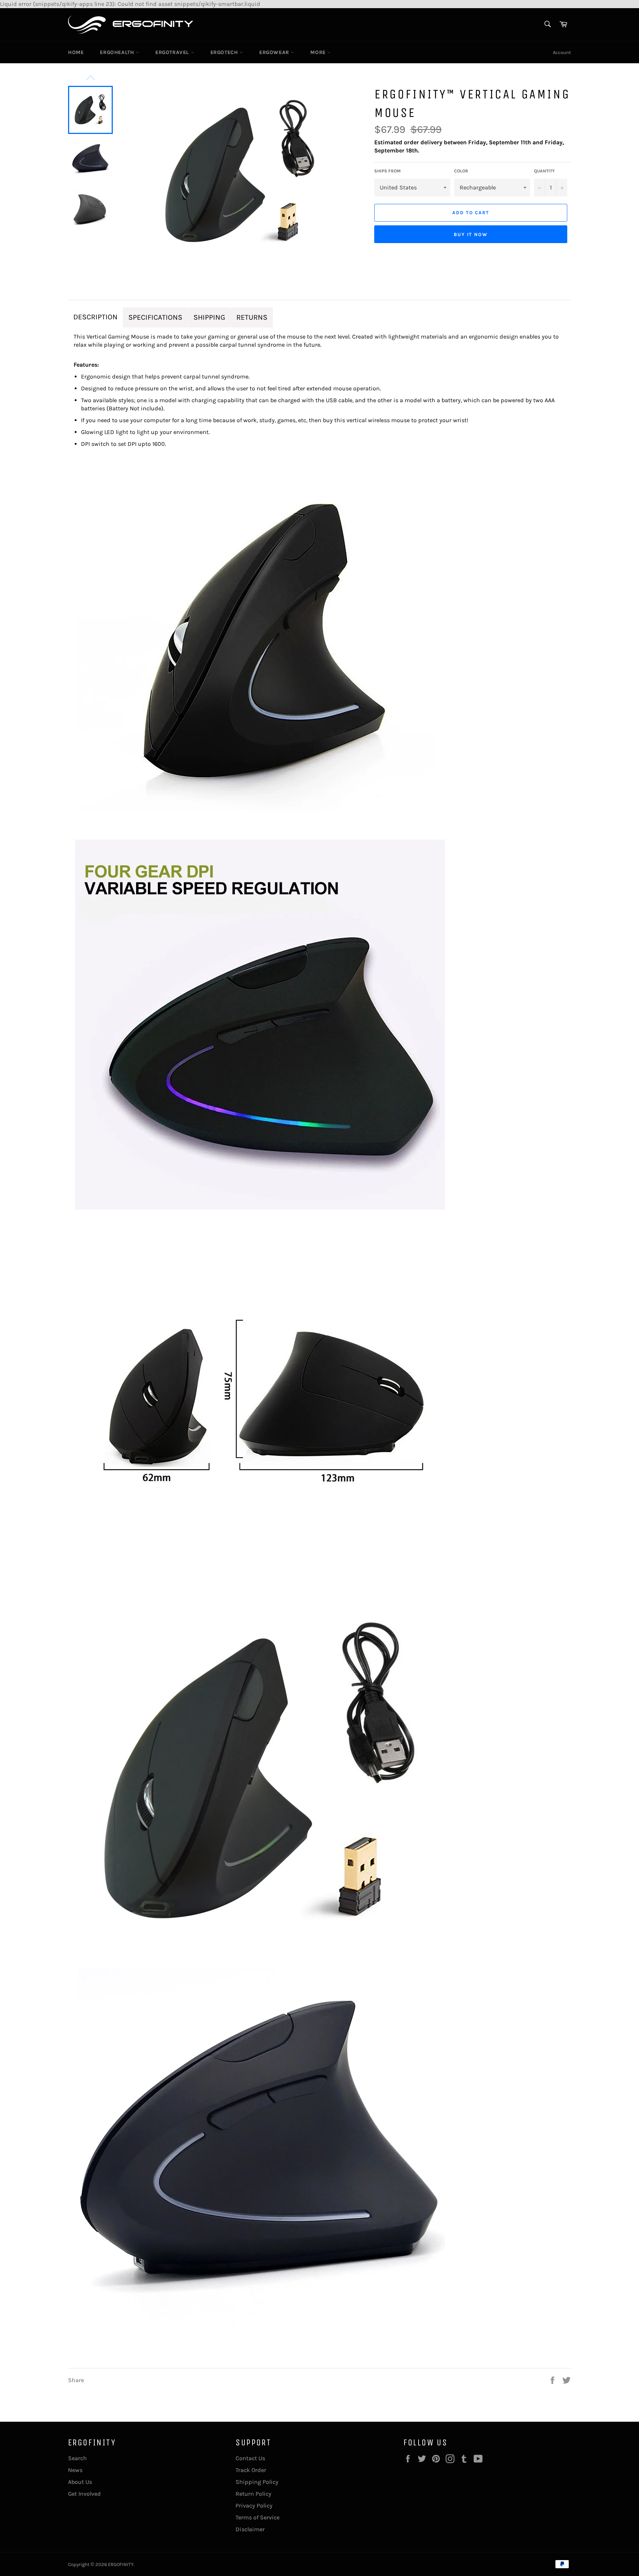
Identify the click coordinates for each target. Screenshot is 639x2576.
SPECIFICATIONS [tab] (155, 317)
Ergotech (225, 52)
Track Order (251, 2470)
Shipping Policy (257, 2482)
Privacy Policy (254, 2506)
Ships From (387, 171)
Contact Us (250, 2458)
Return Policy (253, 2494)
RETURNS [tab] (252, 317)
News (75, 2470)
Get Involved (84, 2494)
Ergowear (275, 52)
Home (76, 52)
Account (562, 52)
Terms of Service (258, 2517)
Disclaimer (250, 2529)
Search (77, 2458)
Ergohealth (118, 52)
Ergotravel (173, 52)
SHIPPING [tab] (209, 317)
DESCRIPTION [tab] (95, 317)
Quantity (544, 171)
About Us (80, 2482)
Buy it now (471, 234)
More (319, 52)
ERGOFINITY (121, 2564)
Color (461, 171)
